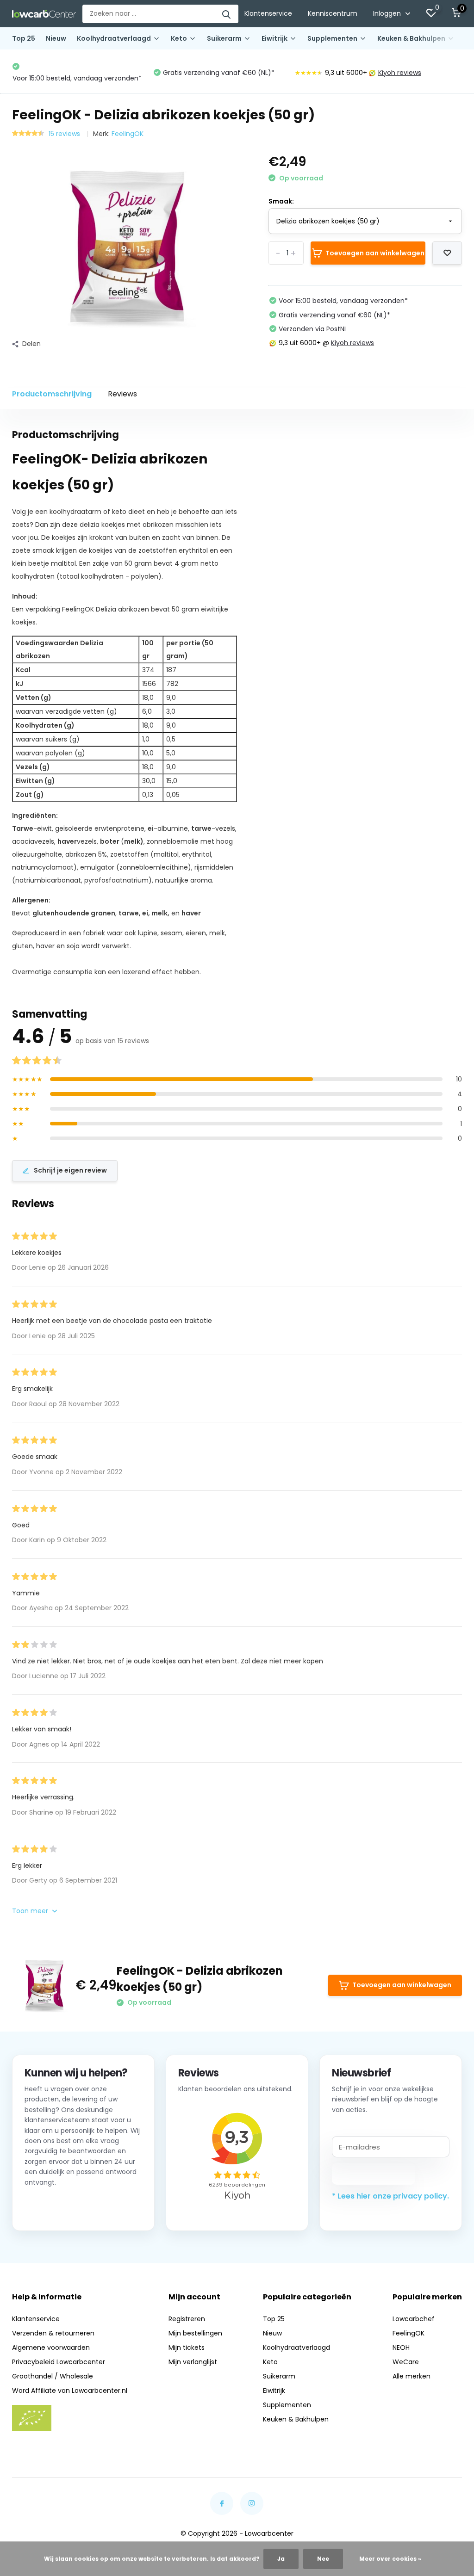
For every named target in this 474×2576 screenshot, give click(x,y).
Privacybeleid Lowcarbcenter (59, 2362)
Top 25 (24, 38)
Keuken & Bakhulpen (411, 38)
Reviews (122, 394)
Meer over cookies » (390, 2559)
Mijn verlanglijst (193, 2362)
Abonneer (374, 2174)
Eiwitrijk (274, 38)
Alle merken (412, 2376)
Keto (179, 38)
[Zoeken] (227, 14)
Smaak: (281, 201)
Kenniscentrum (333, 13)
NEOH (401, 2347)
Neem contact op (66, 2207)
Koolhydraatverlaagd (114, 38)
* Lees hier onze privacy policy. (390, 2196)
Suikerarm (224, 38)
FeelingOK (128, 134)
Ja (281, 2559)
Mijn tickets (187, 2347)
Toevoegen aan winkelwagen (375, 253)
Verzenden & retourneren (53, 2333)
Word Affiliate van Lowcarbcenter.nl (70, 2391)
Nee (323, 2559)
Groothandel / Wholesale (53, 2376)
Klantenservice (268, 13)
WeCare (406, 2362)
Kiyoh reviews (259, 73)
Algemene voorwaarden (51, 2347)
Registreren (187, 2319)
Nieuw (56, 38)
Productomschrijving (52, 394)
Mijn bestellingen (195, 2333)
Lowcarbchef (414, 2319)
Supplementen (332, 38)
